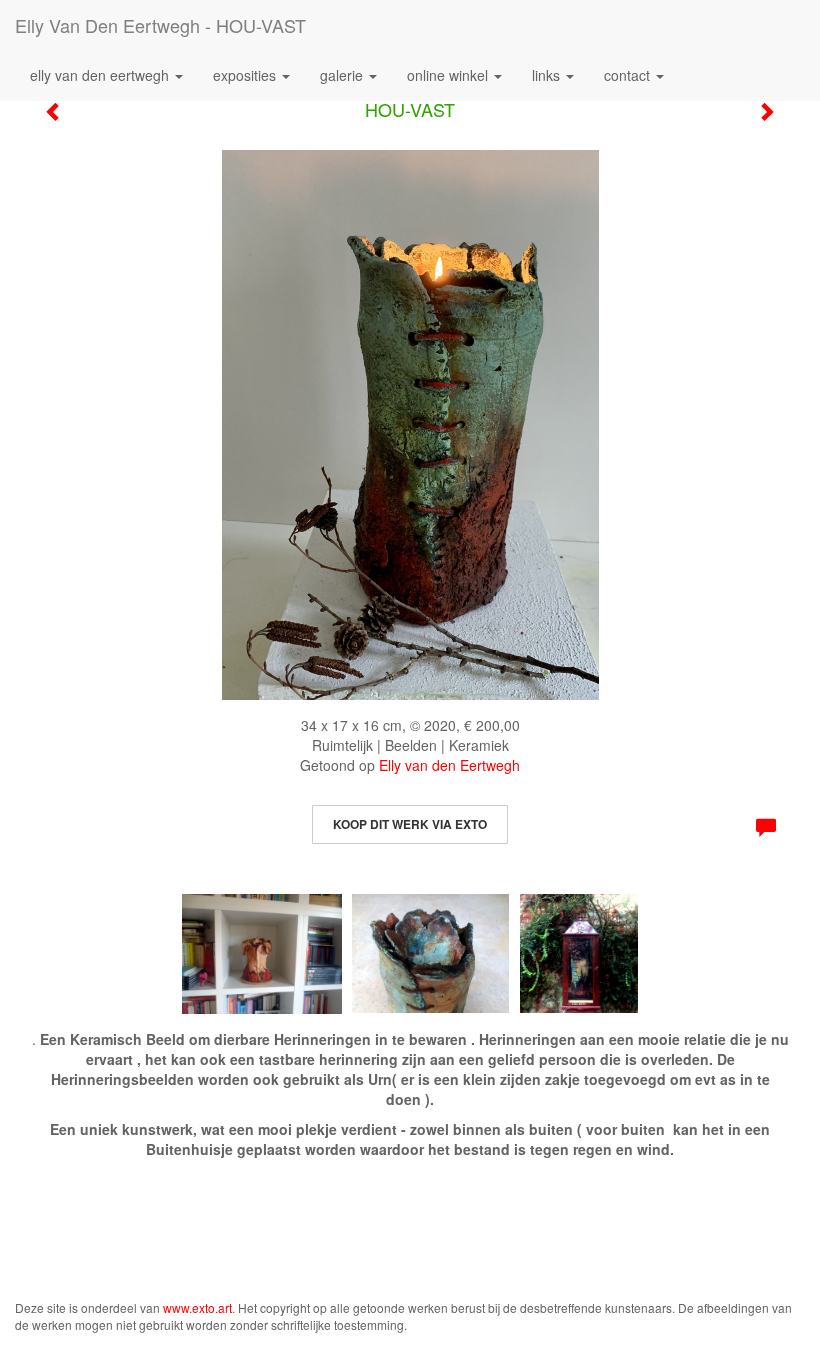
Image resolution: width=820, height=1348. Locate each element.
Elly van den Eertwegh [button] (101, 75)
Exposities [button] (246, 75)
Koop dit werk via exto (410, 824)
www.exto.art (197, 1307)
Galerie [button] (343, 75)
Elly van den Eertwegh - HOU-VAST (160, 25)
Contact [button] (629, 75)
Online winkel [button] (449, 75)
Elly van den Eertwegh (449, 765)
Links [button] (548, 75)
